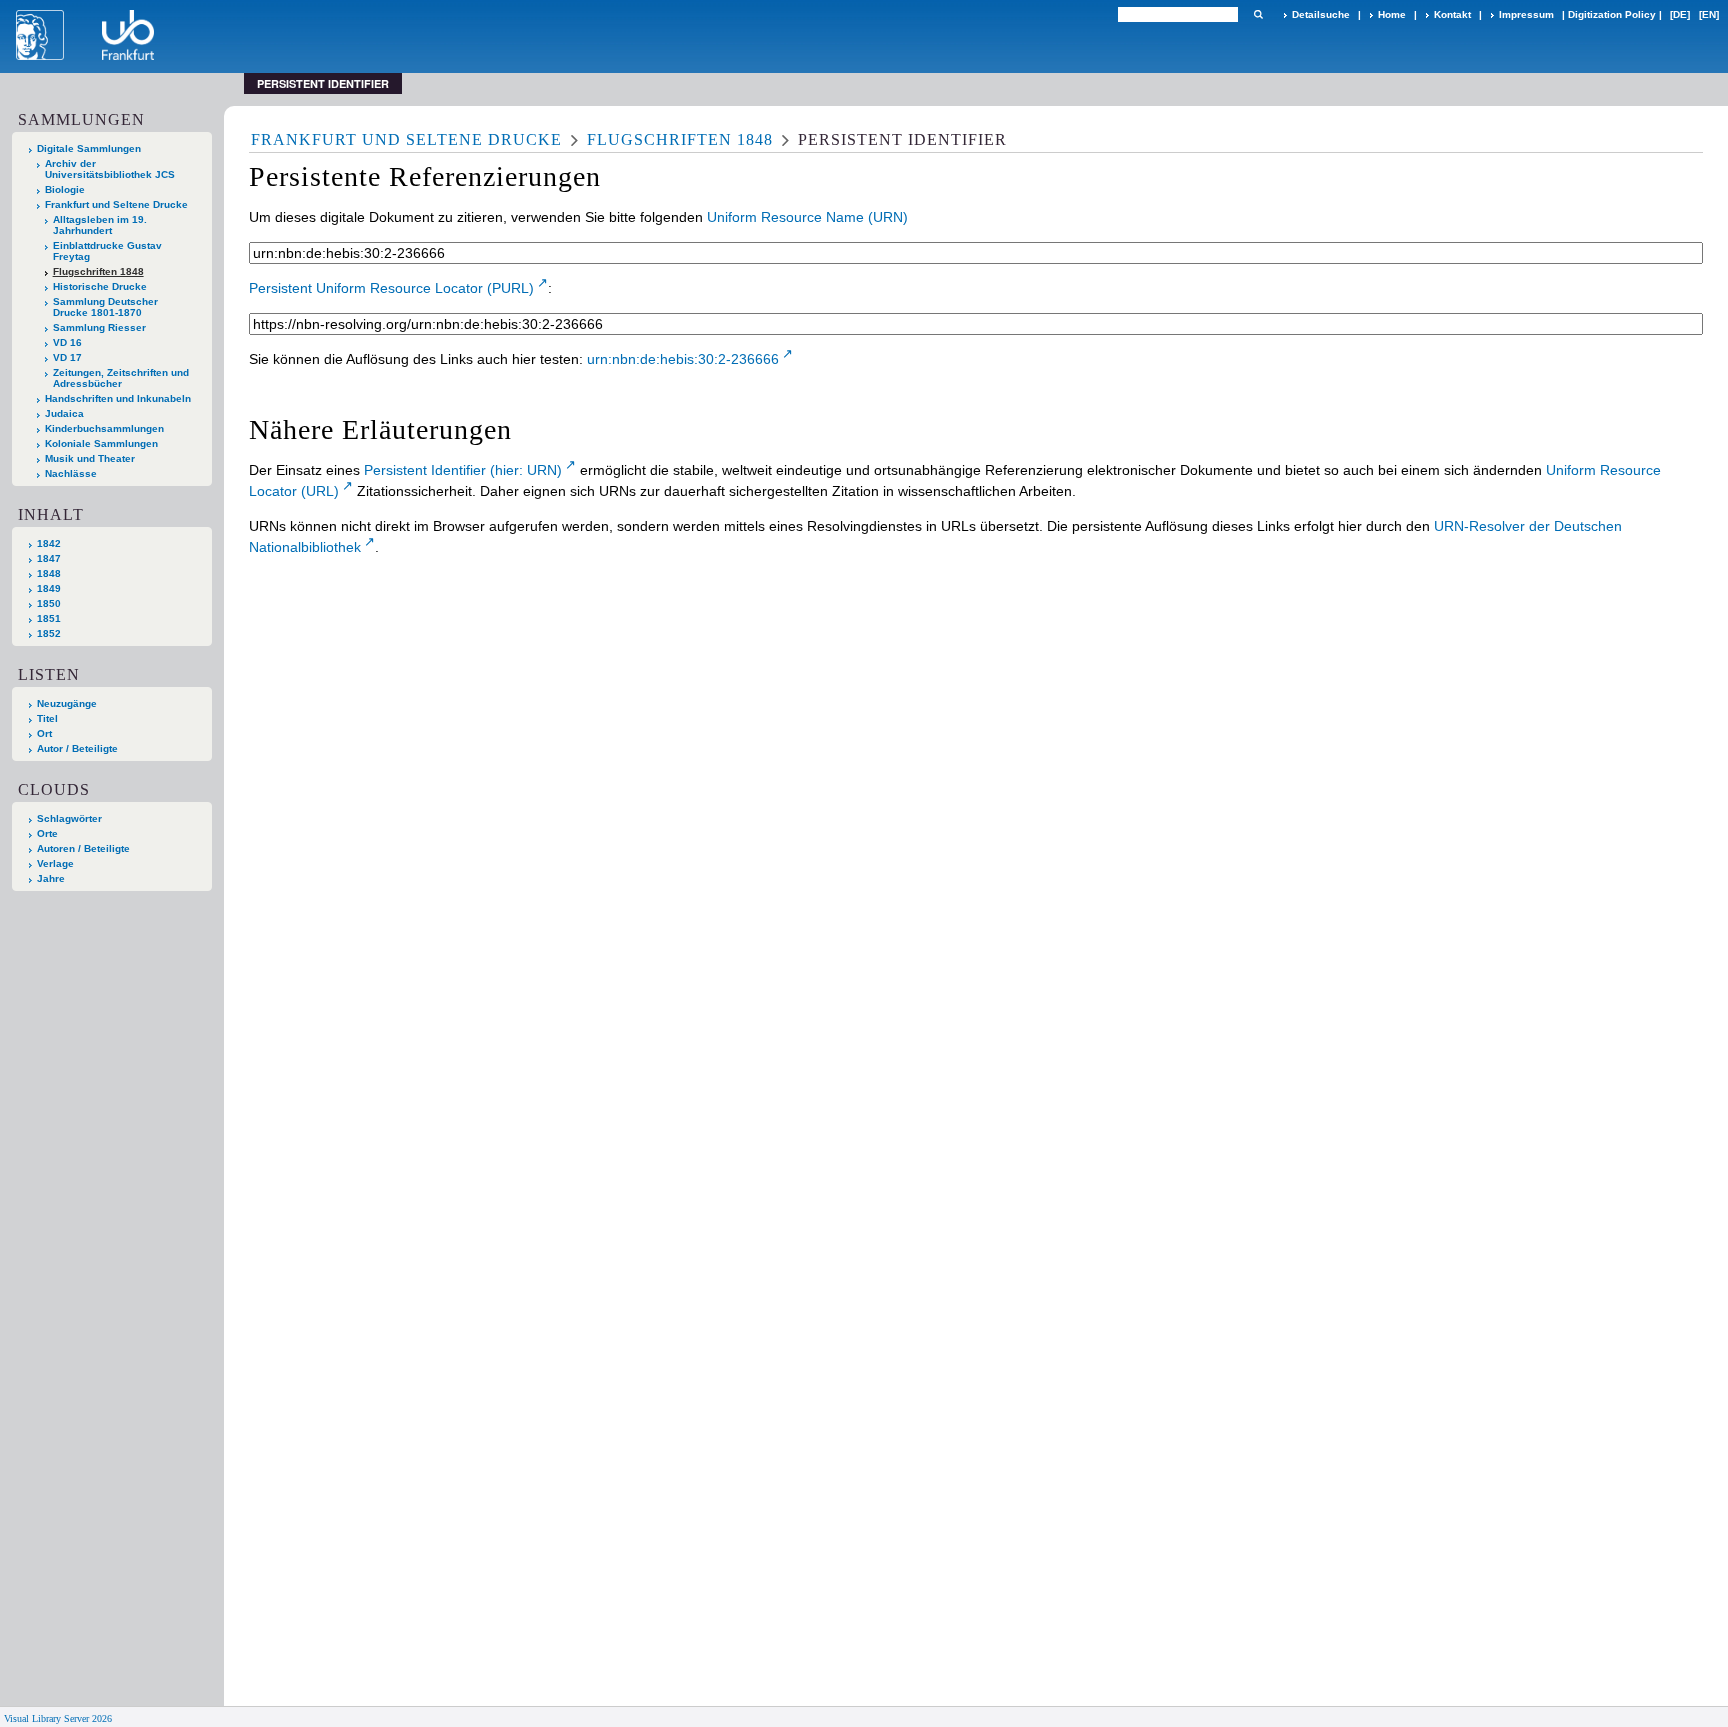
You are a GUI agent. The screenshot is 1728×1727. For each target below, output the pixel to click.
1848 (49, 573)
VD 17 (67, 357)
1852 (49, 633)
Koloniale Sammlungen (101, 443)
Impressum (1526, 14)
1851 (49, 618)
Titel (47, 718)
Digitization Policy (1612, 14)
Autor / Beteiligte (77, 748)
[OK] (1258, 14)
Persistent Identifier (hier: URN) (463, 470)
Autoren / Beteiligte (83, 848)
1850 (49, 603)
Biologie (65, 189)
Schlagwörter (69, 818)
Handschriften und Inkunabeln (118, 398)
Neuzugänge (67, 703)
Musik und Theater (90, 458)
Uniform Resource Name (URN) (807, 217)
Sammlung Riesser (99, 327)
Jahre (51, 878)
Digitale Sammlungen (89, 148)
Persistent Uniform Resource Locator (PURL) (391, 288)
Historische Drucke (100, 286)
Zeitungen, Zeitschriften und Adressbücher (121, 378)
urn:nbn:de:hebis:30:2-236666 (683, 359)
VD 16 (67, 342)
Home (1392, 14)
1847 (49, 558)
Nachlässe (71, 473)
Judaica (64, 413)
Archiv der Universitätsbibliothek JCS (110, 169)
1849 (49, 588)
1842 (49, 543)
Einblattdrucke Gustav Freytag (107, 251)
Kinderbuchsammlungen (104, 428)
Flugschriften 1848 (98, 271)
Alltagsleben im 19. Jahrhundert (100, 225)
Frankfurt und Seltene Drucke (116, 204)
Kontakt (1452, 14)
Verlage (55, 863)
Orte (47, 833)
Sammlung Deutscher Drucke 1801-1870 (105, 307)
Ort (44, 733)
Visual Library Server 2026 (58, 1718)
